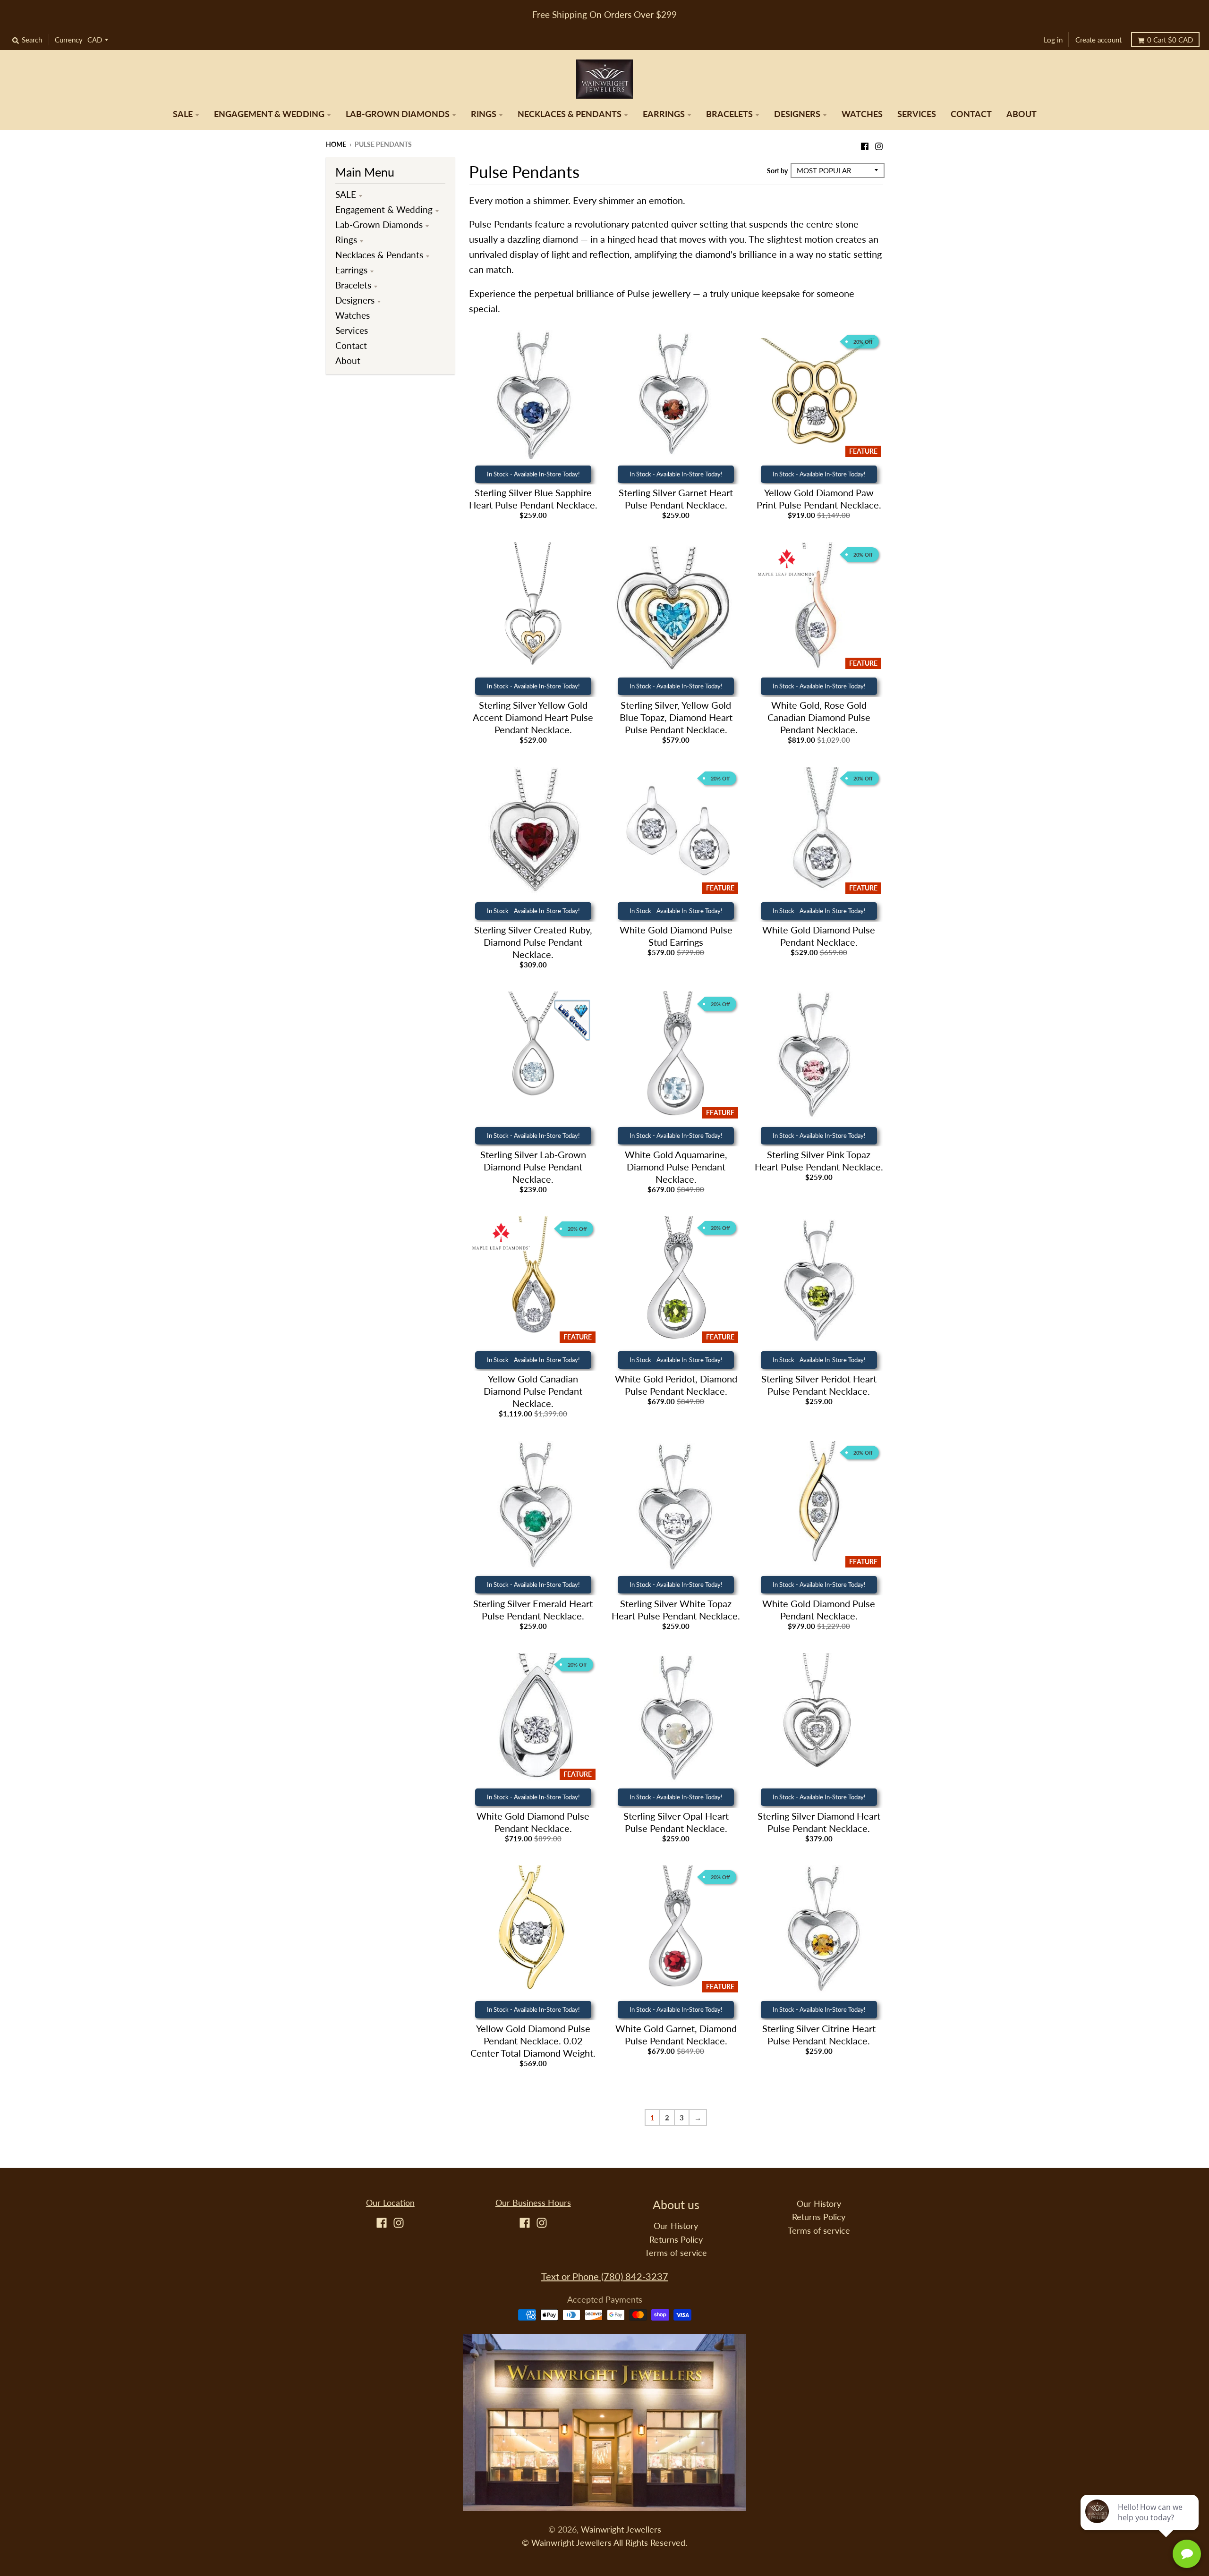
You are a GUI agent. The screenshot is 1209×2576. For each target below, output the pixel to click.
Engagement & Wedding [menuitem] (269, 114)
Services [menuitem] (917, 114)
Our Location (390, 2203)
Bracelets (353, 285)
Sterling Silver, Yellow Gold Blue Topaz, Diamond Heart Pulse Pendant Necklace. (676, 717)
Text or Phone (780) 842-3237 (605, 2276)
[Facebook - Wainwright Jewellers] (865, 144)
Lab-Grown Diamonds (379, 225)
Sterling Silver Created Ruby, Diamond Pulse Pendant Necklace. (533, 942)
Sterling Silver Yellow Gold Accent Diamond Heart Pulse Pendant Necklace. (533, 717)
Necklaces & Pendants (379, 255)
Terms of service (676, 2253)
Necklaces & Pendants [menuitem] (570, 114)
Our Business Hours (533, 2203)
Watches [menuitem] (862, 114)
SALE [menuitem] (183, 114)
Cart (1170, 40)
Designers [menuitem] (797, 114)
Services (352, 330)
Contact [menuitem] (971, 114)
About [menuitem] (1022, 114)
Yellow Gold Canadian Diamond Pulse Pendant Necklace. (533, 1391)
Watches (353, 315)
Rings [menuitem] (484, 114)
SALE (346, 194)
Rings (346, 240)
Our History (676, 2226)
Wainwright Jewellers (621, 2529)
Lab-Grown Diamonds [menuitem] (398, 114)
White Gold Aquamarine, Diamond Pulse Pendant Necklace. (676, 1167)
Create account (1098, 40)
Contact (351, 345)
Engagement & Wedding (384, 209)
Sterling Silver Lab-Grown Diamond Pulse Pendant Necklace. (533, 1167)
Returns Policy (676, 2240)
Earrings (351, 270)
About (348, 360)
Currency (69, 40)
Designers (355, 300)
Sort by (777, 171)
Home (336, 144)
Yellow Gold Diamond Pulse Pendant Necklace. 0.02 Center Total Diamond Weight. (533, 2041)
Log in (1053, 40)
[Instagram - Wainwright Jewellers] (879, 144)
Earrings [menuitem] (664, 114)
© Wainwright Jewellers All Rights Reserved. (604, 2543)
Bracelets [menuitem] (729, 114)
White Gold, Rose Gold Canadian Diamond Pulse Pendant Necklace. (819, 717)
